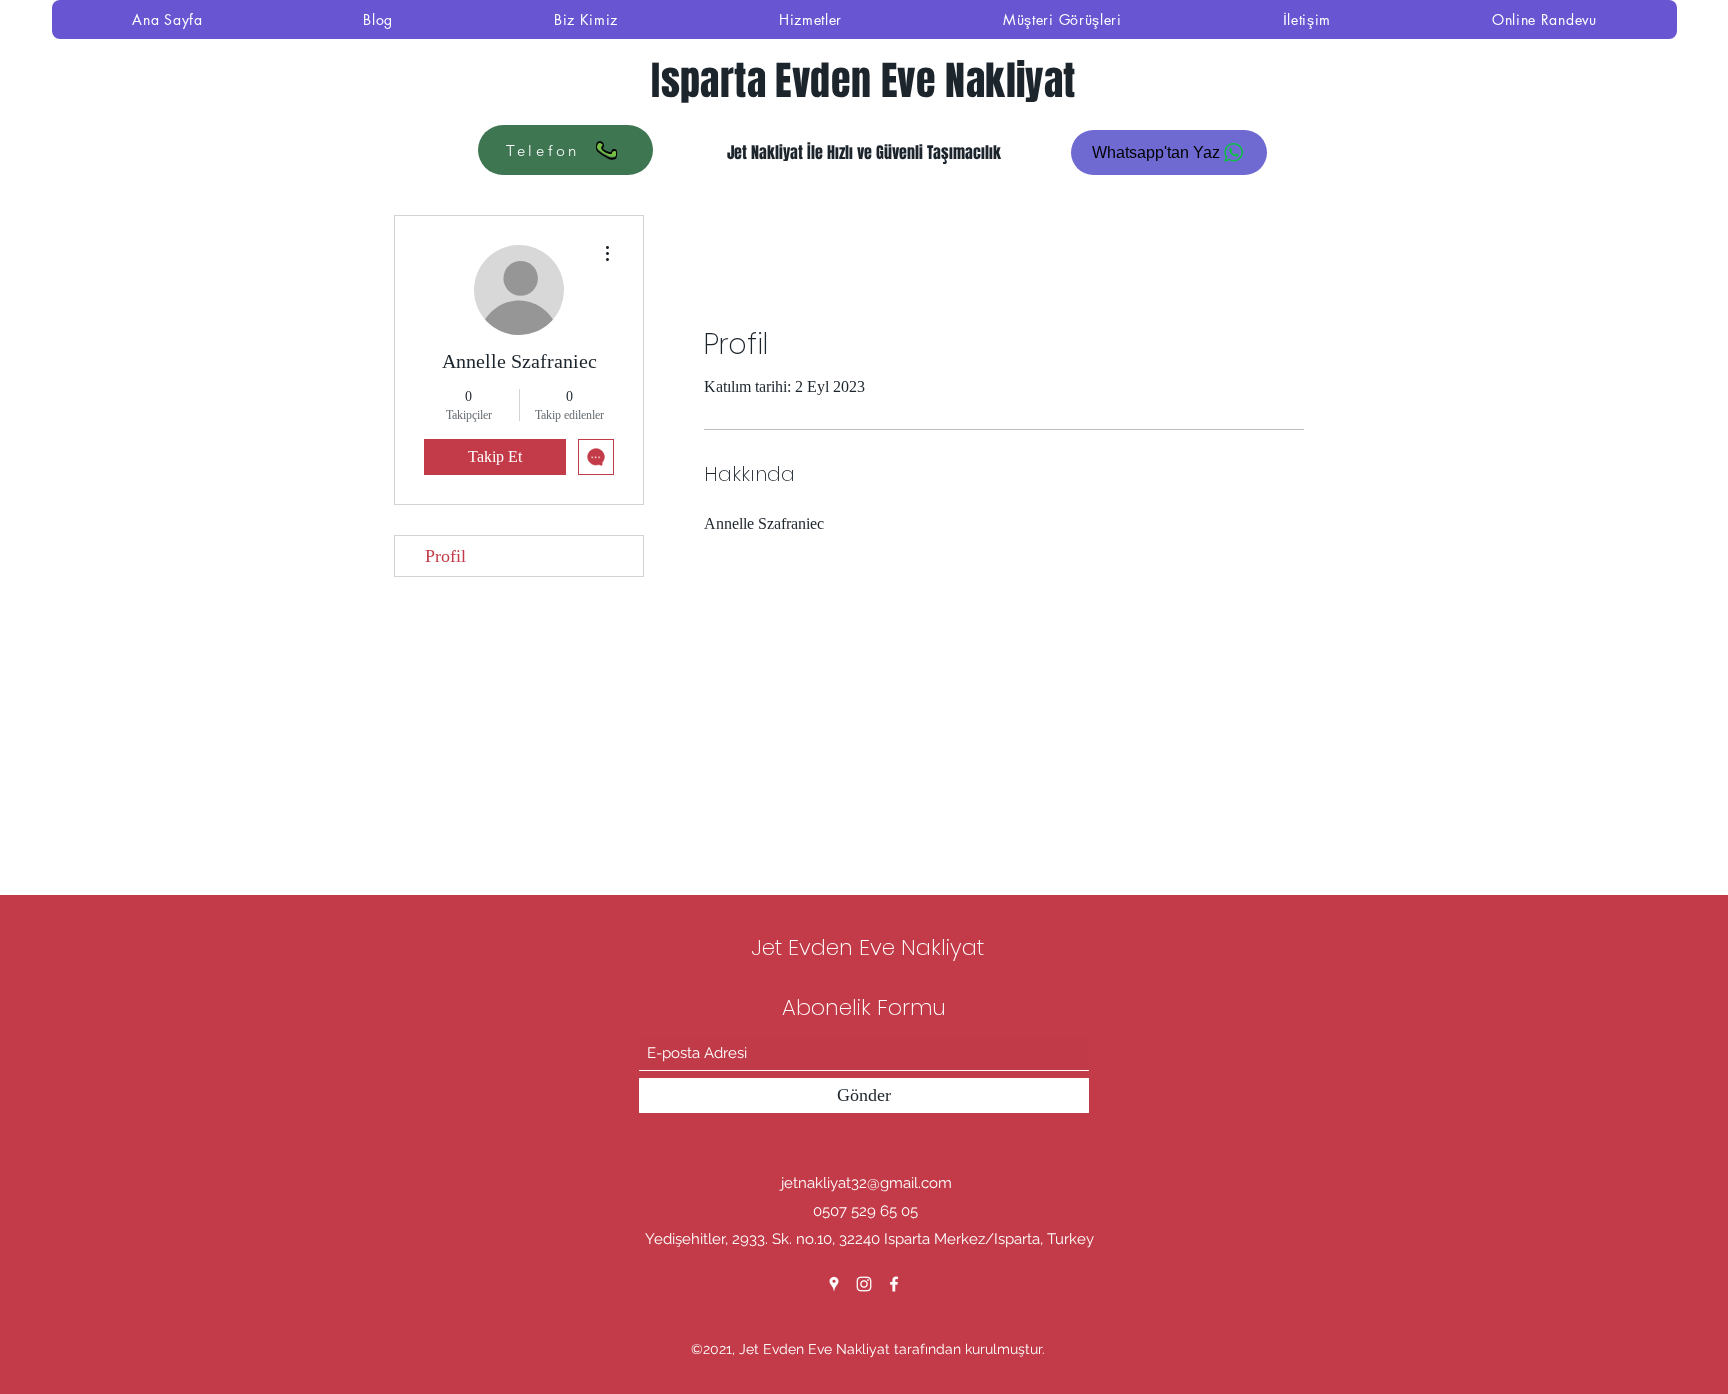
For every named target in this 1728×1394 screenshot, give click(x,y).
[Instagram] (864, 1284)
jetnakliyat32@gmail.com (866, 1183)
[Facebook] (894, 1284)
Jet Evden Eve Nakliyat (867, 947)
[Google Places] (834, 1284)
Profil (445, 556)
